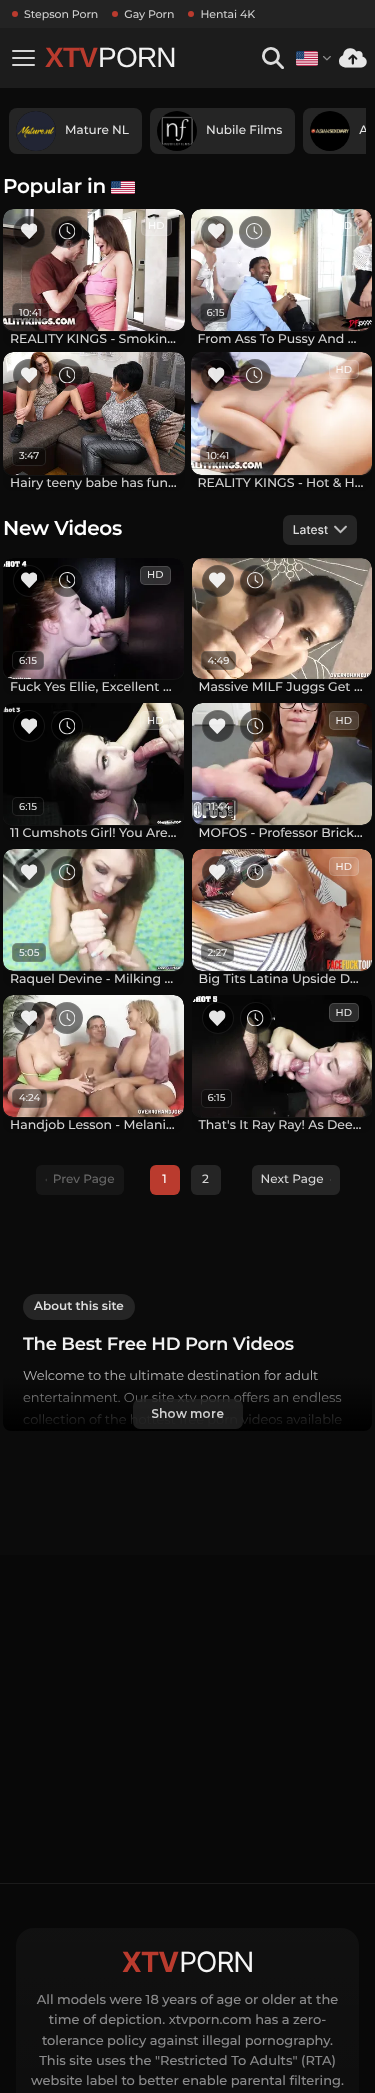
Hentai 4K (227, 14)
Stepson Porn (61, 14)
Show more (187, 1413)
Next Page (292, 1179)
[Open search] (272, 58)
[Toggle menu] (23, 58)
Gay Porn (149, 14)
